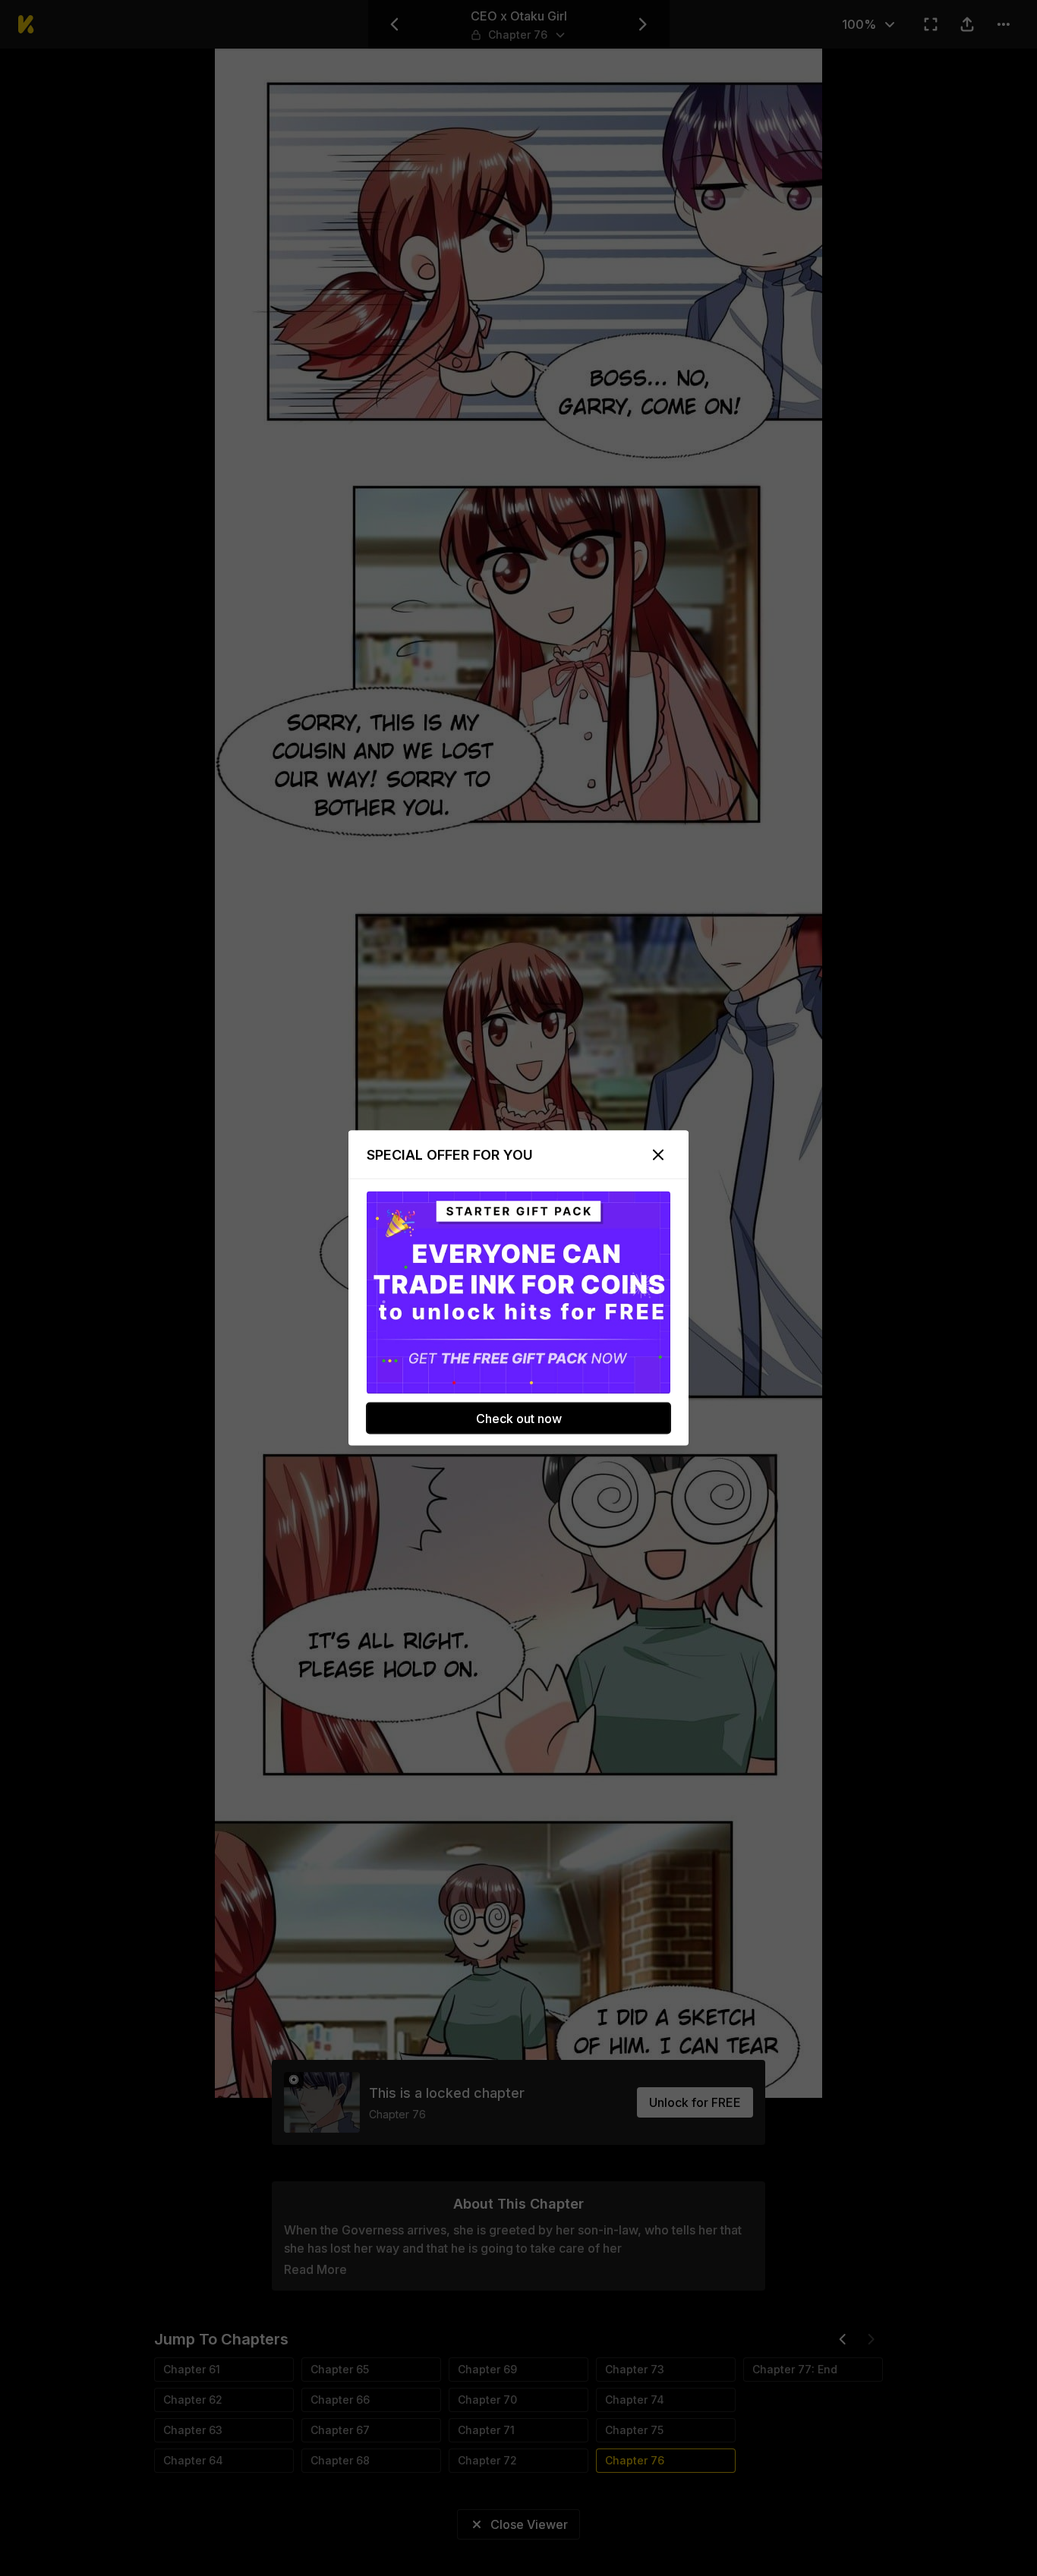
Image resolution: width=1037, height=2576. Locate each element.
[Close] (658, 1155)
